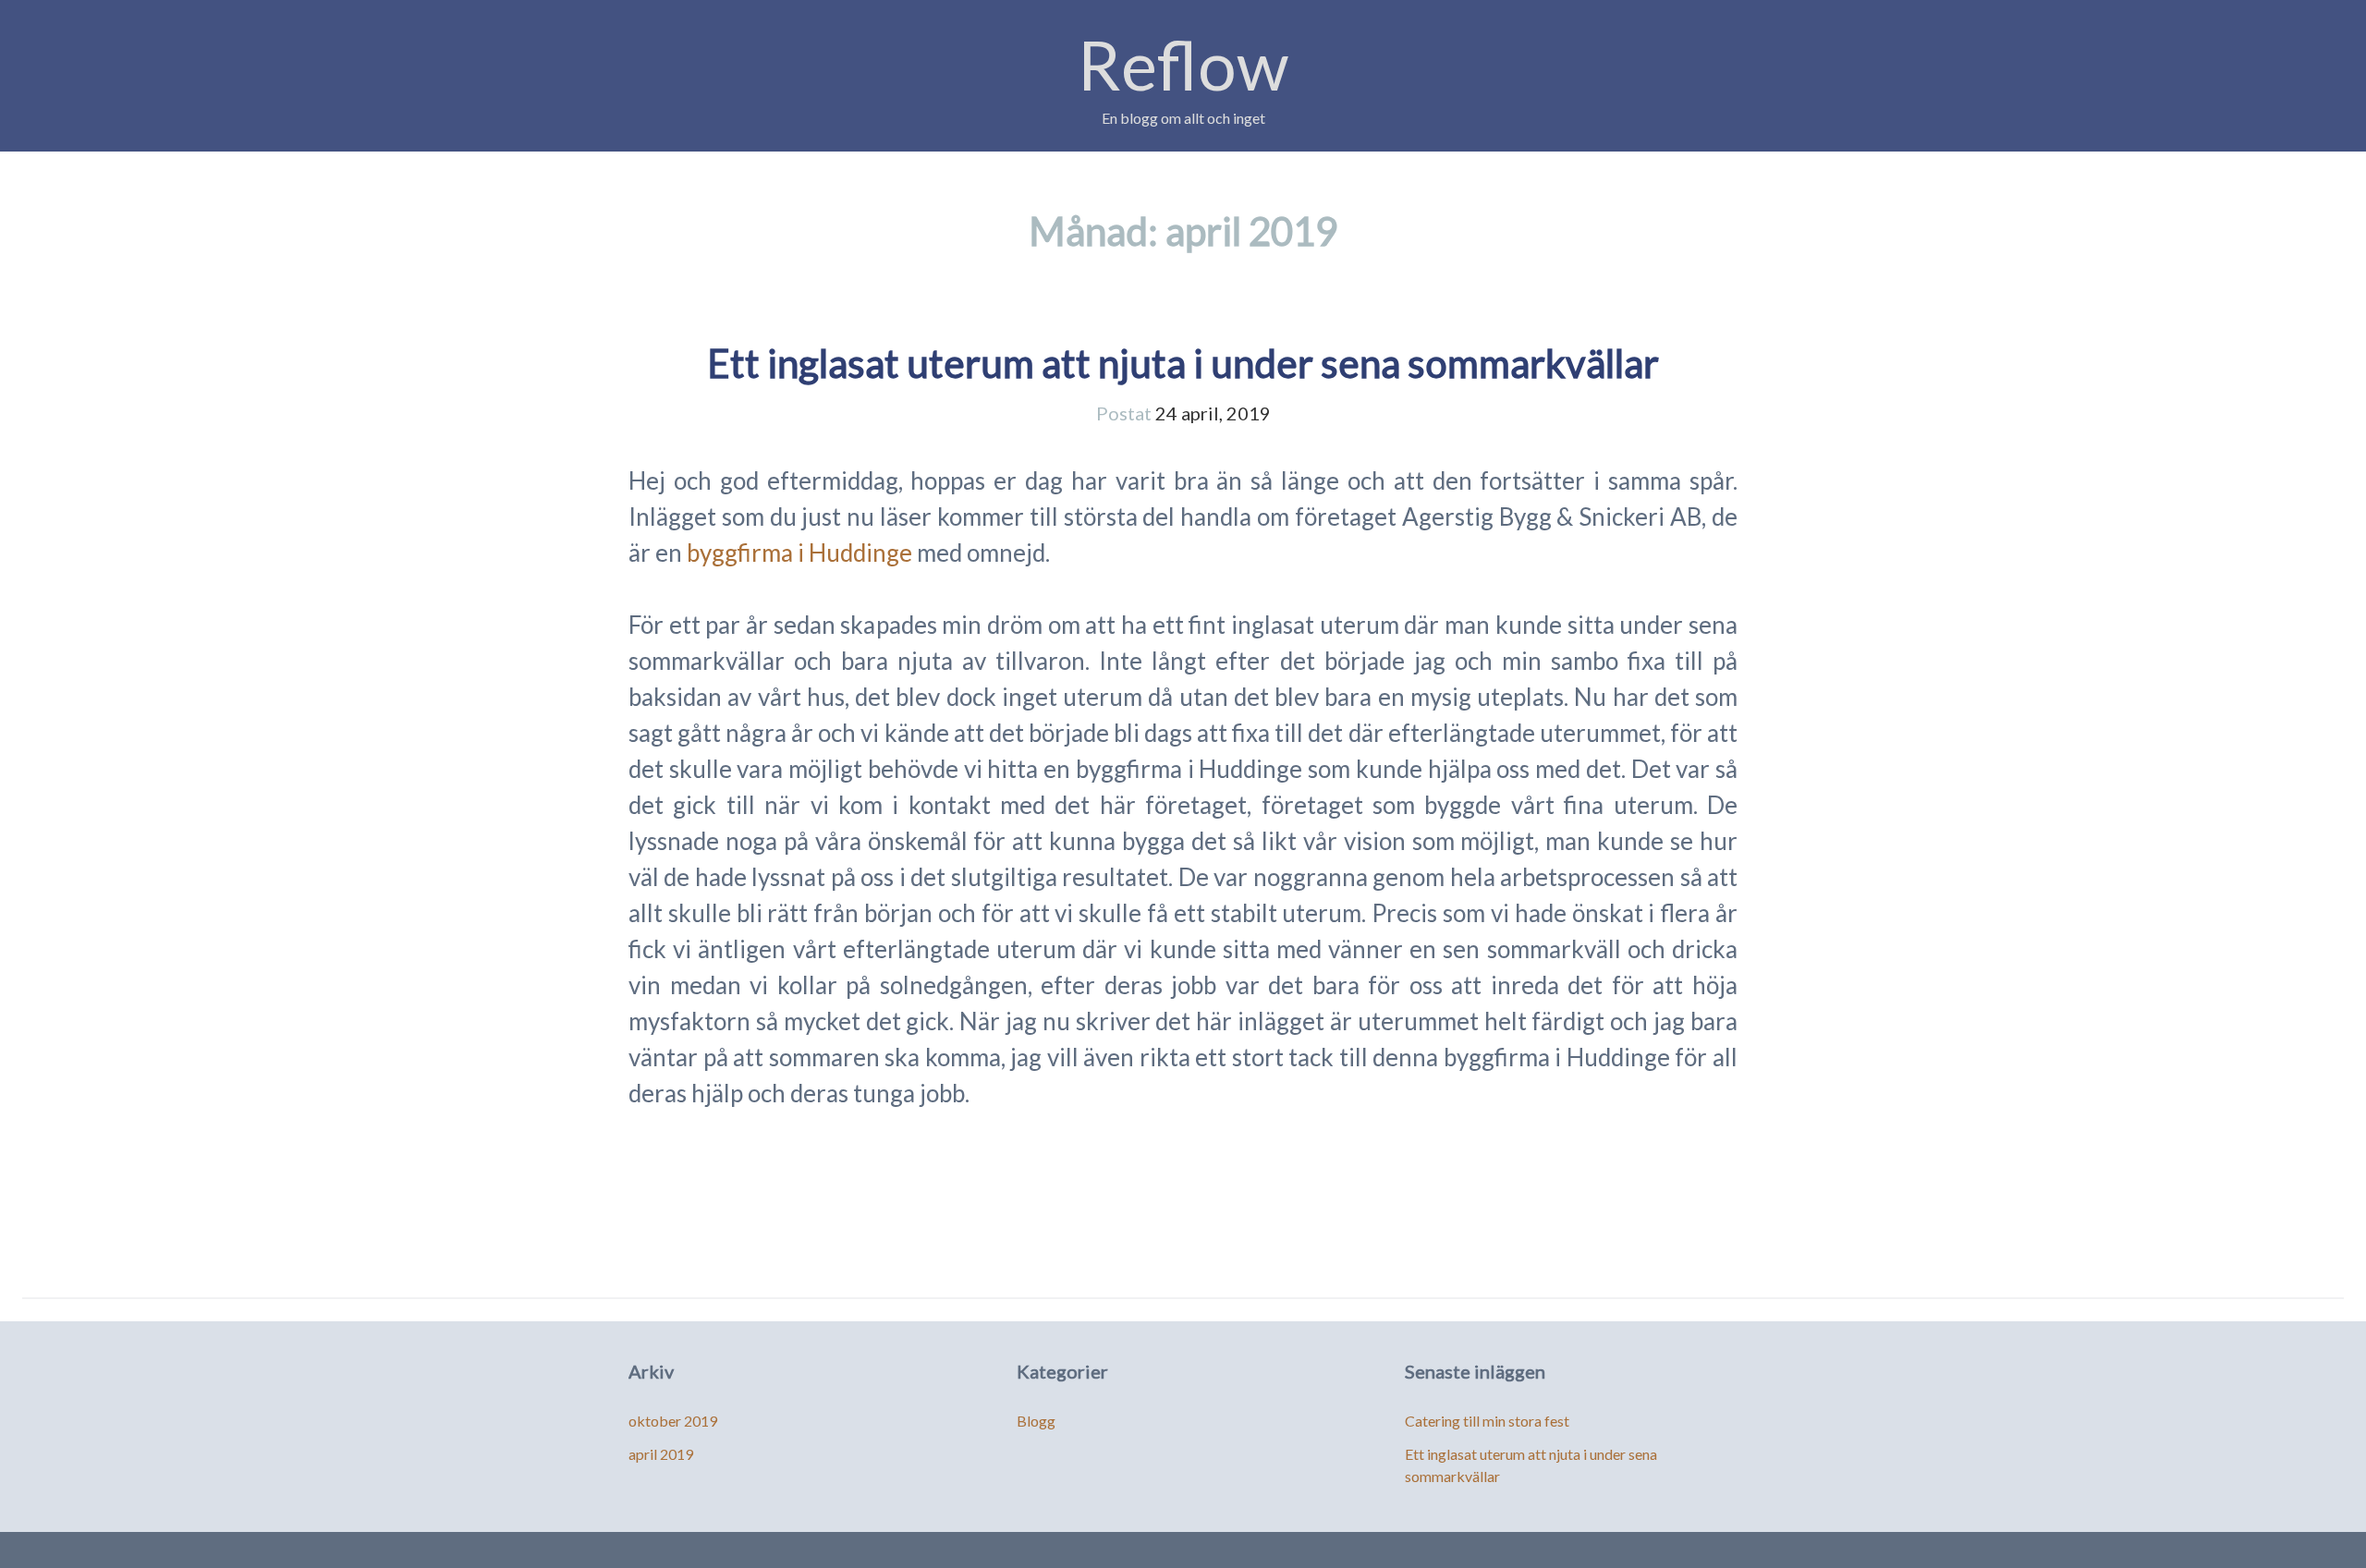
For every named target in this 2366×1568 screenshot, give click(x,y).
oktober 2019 (673, 1421)
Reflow (1183, 64)
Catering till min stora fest (1487, 1421)
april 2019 (661, 1454)
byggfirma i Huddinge (799, 553)
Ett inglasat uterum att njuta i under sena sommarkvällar (1183, 363)
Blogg (1036, 1421)
